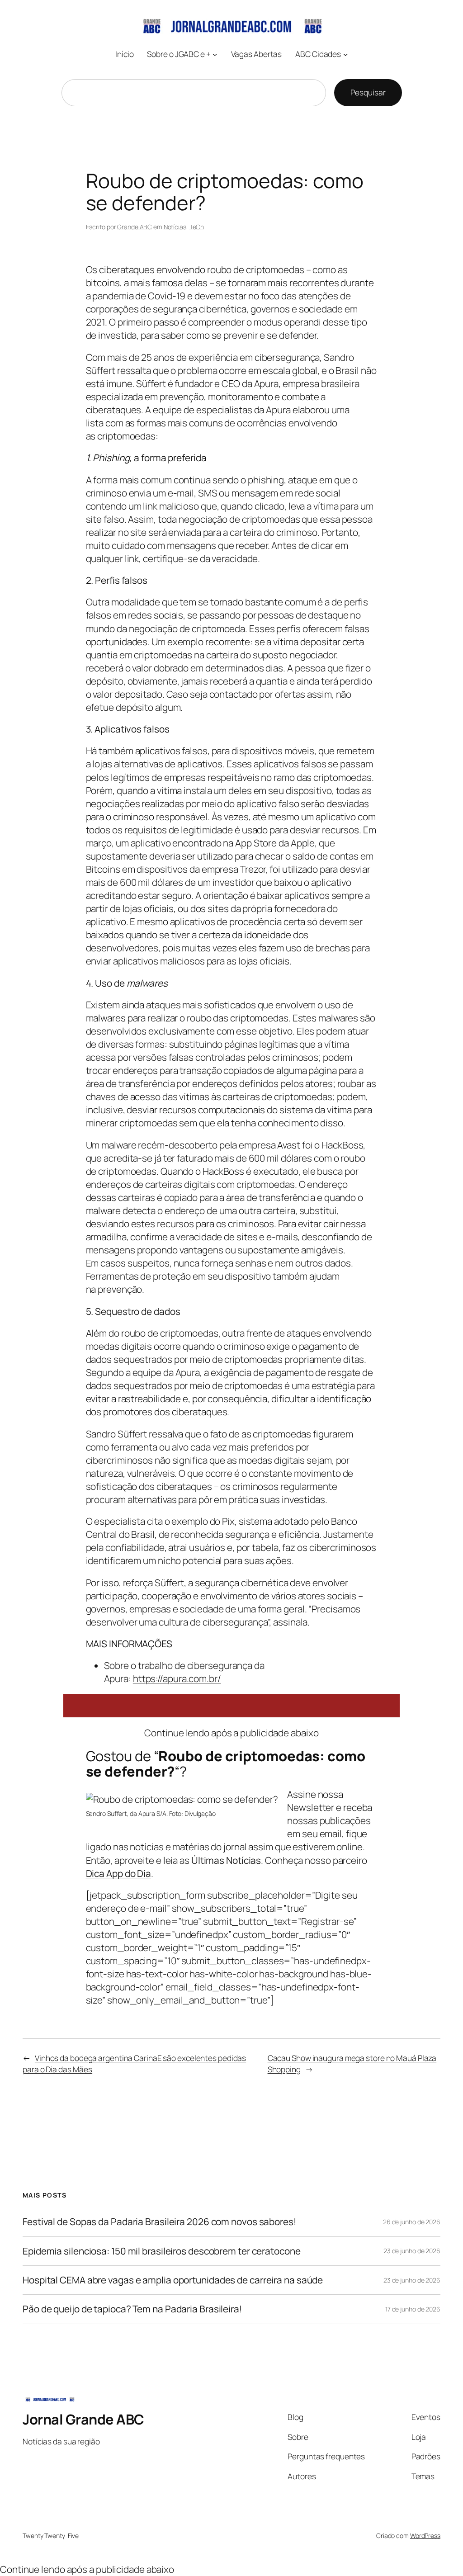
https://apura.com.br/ (177, 1678)
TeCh (197, 227)
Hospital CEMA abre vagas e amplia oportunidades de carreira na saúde (173, 2280)
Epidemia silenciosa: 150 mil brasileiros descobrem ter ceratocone (162, 2251)
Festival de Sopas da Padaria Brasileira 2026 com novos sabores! (160, 2222)
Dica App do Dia (119, 1873)
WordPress (425, 2536)
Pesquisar (368, 92)
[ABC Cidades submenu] (345, 54)
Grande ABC (135, 227)
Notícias (175, 227)
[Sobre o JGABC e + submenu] (215, 54)
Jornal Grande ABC (83, 2419)
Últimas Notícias (226, 1860)
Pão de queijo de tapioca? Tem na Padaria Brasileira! (132, 2309)
